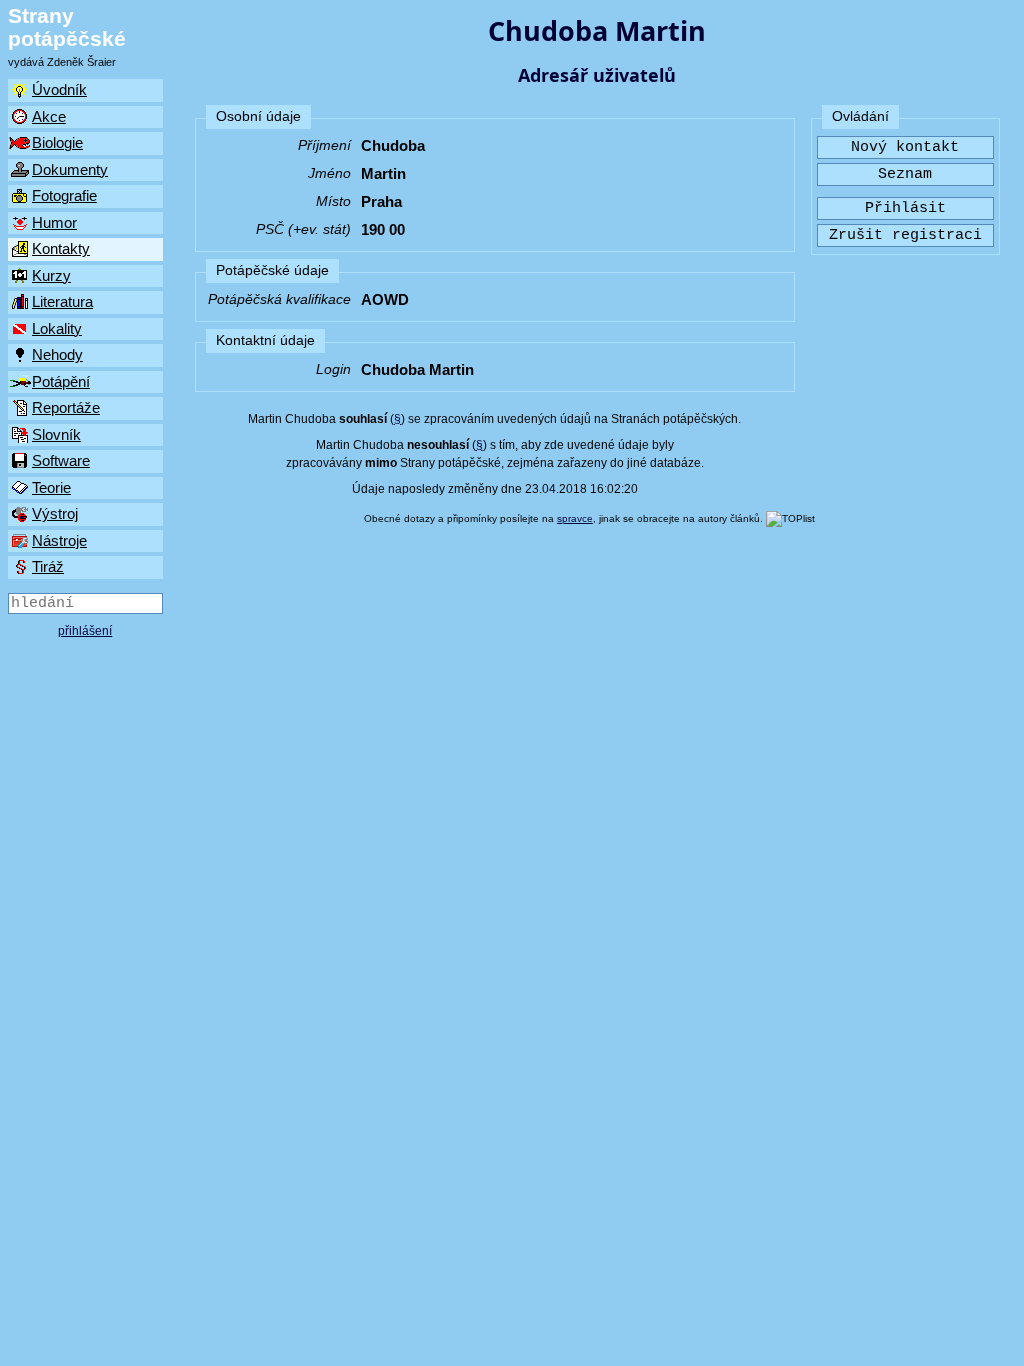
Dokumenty (70, 169)
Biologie (57, 142)
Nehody (57, 354)
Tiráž (48, 566)
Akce (49, 116)
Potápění (61, 381)
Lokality (57, 328)
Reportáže (66, 407)
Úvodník (59, 89)
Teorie (51, 487)
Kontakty (61, 248)
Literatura (62, 301)
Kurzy (51, 275)
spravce (575, 518)
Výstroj (55, 513)
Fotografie (64, 195)
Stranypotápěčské (67, 27)
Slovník (56, 434)
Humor (54, 222)
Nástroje (59, 540)
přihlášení (85, 631)
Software (61, 460)
